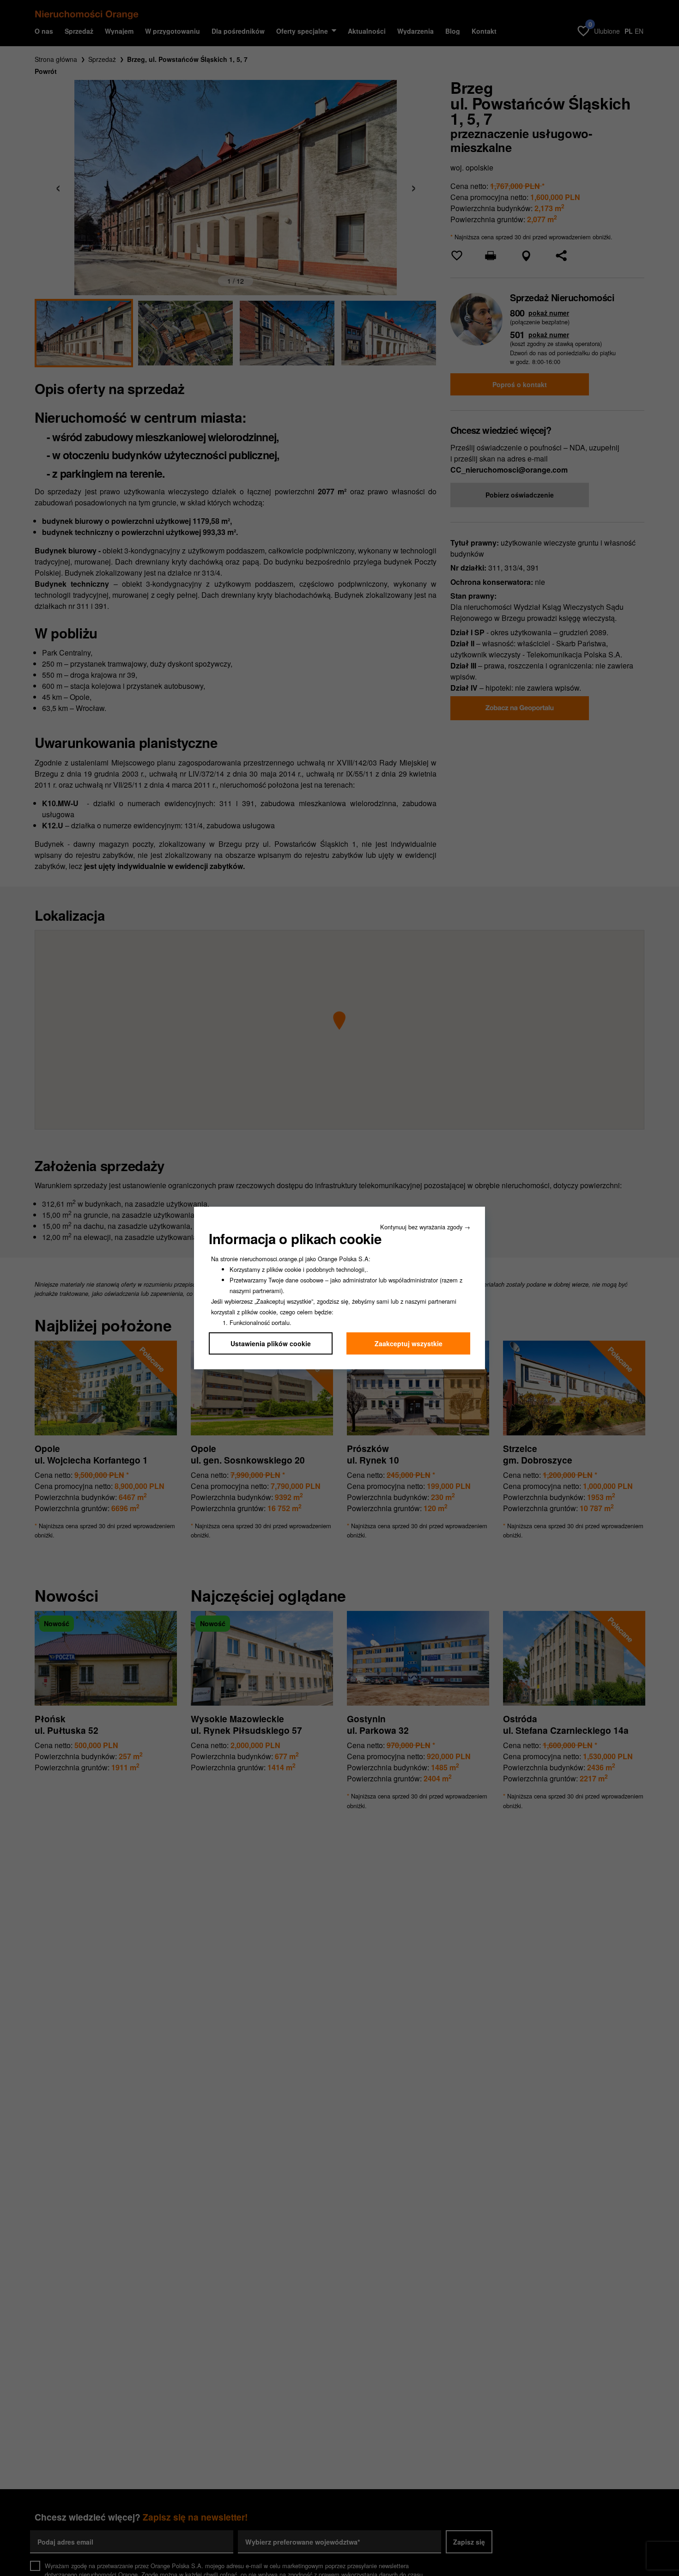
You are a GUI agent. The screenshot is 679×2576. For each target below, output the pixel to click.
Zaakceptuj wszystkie (409, 1343)
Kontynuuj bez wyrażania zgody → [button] (425, 1227)
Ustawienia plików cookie (271, 1343)
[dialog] (339, 1288)
